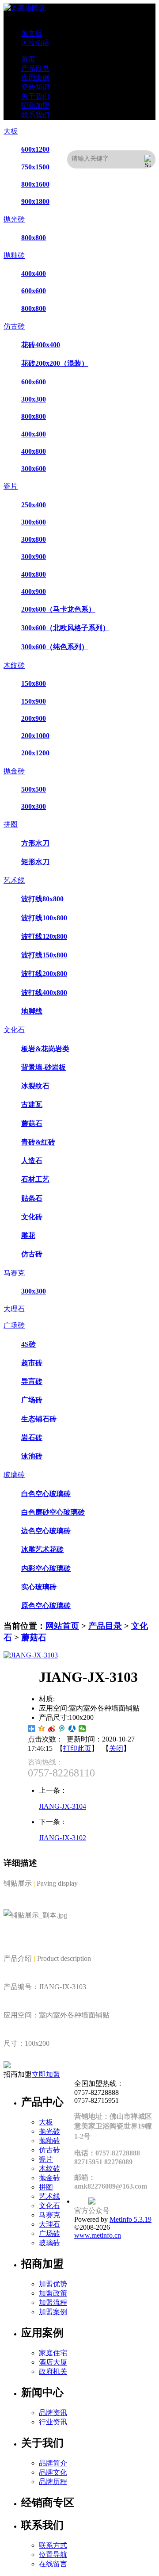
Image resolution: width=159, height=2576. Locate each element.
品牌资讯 (53, 2413)
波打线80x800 (42, 899)
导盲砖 (32, 1381)
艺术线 (14, 880)
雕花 (28, 1235)
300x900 (34, 557)
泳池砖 (32, 1456)
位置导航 (53, 2555)
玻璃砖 (14, 1475)
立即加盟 (46, 2074)
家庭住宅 (53, 2353)
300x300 (34, 399)
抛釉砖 (14, 255)
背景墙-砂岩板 (44, 1067)
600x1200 (35, 149)
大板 (11, 131)
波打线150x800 (44, 955)
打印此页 (77, 1748)
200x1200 (35, 753)
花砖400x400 (41, 345)
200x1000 (35, 736)
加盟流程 (53, 2302)
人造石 (32, 1161)
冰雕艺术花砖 (42, 1549)
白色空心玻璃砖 (46, 1494)
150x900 (34, 701)
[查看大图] (31, 1655)
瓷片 (11, 486)
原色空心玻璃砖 (46, 1606)
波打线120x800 (44, 936)
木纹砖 (14, 665)
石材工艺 (35, 1179)
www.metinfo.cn (98, 2235)
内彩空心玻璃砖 (46, 1568)
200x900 (34, 718)
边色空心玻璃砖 (46, 1531)
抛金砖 (14, 771)
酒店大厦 (53, 2362)
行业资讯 (53, 2422)
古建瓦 (32, 1104)
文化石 (14, 1030)
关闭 (116, 1748)
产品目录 (105, 1626)
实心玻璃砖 (39, 1587)
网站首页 (62, 1626)
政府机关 (53, 2371)
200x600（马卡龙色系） (58, 609)
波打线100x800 (44, 918)
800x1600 (35, 184)
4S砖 (28, 1344)
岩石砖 (32, 1437)
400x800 (34, 451)
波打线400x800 (44, 993)
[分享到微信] (82, 1729)
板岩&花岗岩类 (45, 1049)
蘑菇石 (32, 1123)
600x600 (34, 291)
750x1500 (35, 167)
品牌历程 (53, 2482)
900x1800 (35, 201)
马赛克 (14, 1273)
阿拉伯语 (35, 43)
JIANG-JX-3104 (62, 1806)
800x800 (34, 238)
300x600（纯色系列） (55, 647)
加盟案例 (53, 2312)
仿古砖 (14, 326)
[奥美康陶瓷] (25, 8)
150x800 (34, 683)
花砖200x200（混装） (55, 363)
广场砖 (14, 1325)
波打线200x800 (44, 974)
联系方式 (53, 2545)
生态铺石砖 (39, 1419)
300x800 (34, 539)
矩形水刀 (35, 862)
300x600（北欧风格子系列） (65, 628)
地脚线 (32, 1011)
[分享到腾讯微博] (62, 1729)
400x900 (34, 591)
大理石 (14, 1309)
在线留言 (53, 2564)
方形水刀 (35, 843)
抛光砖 (14, 219)
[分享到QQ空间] (42, 1729)
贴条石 (32, 1198)
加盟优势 (53, 2284)
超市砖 (32, 1363)
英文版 (32, 33)
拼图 (11, 824)
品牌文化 (53, 2472)
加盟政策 (53, 2293)
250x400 (34, 505)
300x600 (34, 469)
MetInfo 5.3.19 (131, 2219)
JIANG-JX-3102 (62, 1838)
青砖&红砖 (38, 1142)
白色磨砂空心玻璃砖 (53, 1512)
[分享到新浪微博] (52, 1729)
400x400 (34, 274)
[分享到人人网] (72, 1729)
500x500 (34, 789)
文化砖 (32, 1217)
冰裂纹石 (35, 1086)
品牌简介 (53, 2463)
